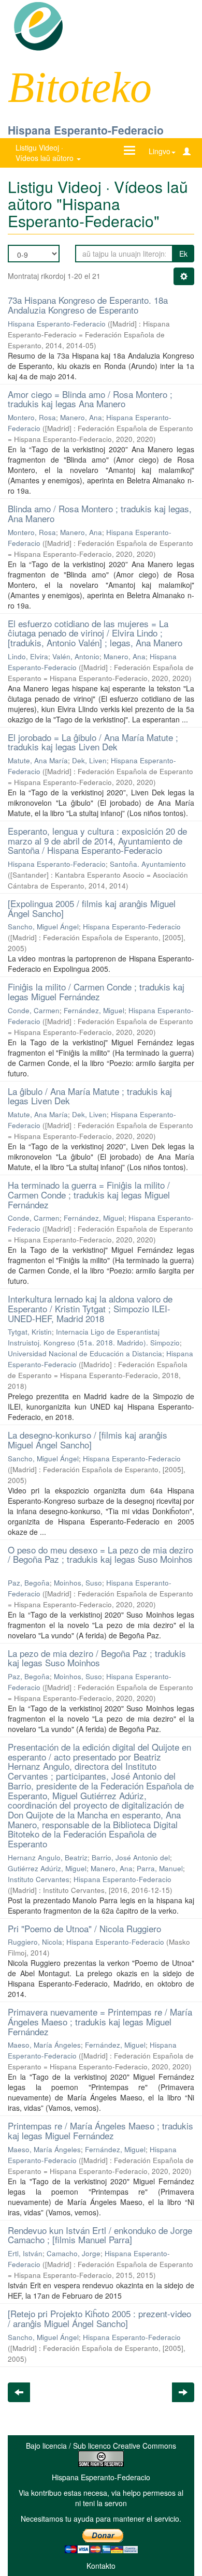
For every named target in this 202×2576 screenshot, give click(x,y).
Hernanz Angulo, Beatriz (48, 1857)
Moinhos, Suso (78, 1583)
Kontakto (101, 2566)
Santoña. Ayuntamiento (148, 864)
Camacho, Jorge (74, 2253)
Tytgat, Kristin (30, 1332)
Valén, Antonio (76, 656)
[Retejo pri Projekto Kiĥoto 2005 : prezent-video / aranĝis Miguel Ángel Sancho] (99, 2318)
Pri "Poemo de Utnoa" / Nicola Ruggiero (84, 1928)
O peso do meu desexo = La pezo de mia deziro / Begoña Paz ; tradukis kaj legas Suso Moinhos (100, 1555)
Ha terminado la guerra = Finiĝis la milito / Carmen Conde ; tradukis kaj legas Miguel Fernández (89, 1194)
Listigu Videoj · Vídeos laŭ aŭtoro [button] (46, 153)
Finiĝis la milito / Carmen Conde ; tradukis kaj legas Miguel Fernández (96, 991)
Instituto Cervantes (39, 1879)
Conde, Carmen (34, 1010)
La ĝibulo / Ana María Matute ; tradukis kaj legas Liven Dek (90, 1096)
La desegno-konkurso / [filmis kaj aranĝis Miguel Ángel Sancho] (88, 1440)
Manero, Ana (81, 417)
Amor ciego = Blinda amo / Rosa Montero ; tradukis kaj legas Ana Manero (90, 399)
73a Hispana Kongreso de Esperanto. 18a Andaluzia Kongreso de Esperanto (88, 305)
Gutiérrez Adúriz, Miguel (47, 1868)
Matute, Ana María (38, 760)
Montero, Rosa (32, 417)
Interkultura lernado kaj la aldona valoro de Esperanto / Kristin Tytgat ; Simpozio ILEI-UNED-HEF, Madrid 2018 (90, 1308)
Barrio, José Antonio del (131, 1857)
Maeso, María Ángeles (44, 2045)
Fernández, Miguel (94, 1010)
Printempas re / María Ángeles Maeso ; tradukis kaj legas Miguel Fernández (100, 2130)
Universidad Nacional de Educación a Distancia (85, 1353)
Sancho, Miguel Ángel (43, 927)
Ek (183, 254)
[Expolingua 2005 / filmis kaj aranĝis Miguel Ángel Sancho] (92, 908)
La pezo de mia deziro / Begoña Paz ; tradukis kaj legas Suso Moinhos (97, 1658)
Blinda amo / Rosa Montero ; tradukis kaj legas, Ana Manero (100, 513)
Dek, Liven (89, 760)
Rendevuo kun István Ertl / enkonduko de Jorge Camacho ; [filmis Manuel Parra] (100, 2235)
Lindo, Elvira (28, 656)
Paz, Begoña (29, 1583)
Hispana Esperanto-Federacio (86, 130)
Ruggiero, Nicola (35, 1942)
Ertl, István (25, 2253)
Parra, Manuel (160, 1868)
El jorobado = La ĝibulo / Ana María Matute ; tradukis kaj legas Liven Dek (93, 742)
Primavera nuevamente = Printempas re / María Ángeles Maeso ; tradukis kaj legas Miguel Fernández (100, 2021)
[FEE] (38, 25)
